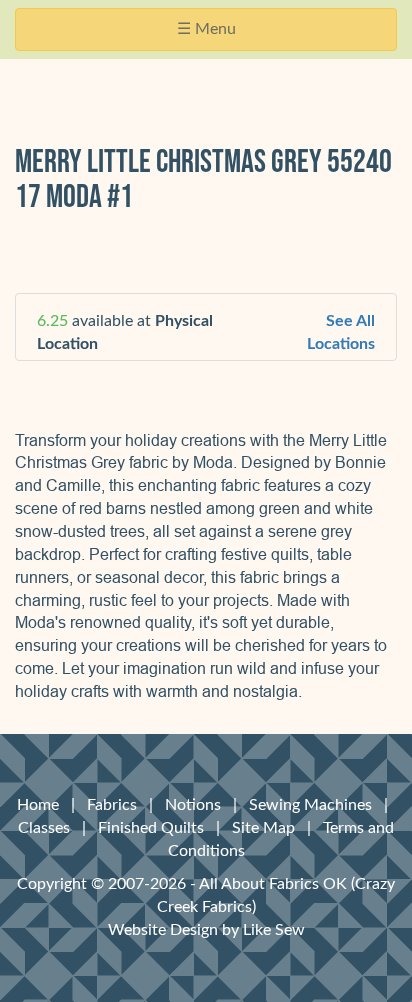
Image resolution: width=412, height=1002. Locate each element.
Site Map (263, 828)
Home (38, 805)
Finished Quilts (151, 828)
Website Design (163, 930)
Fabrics (112, 805)
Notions (193, 805)
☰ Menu (212, 35)
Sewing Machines (310, 805)
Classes (44, 828)
